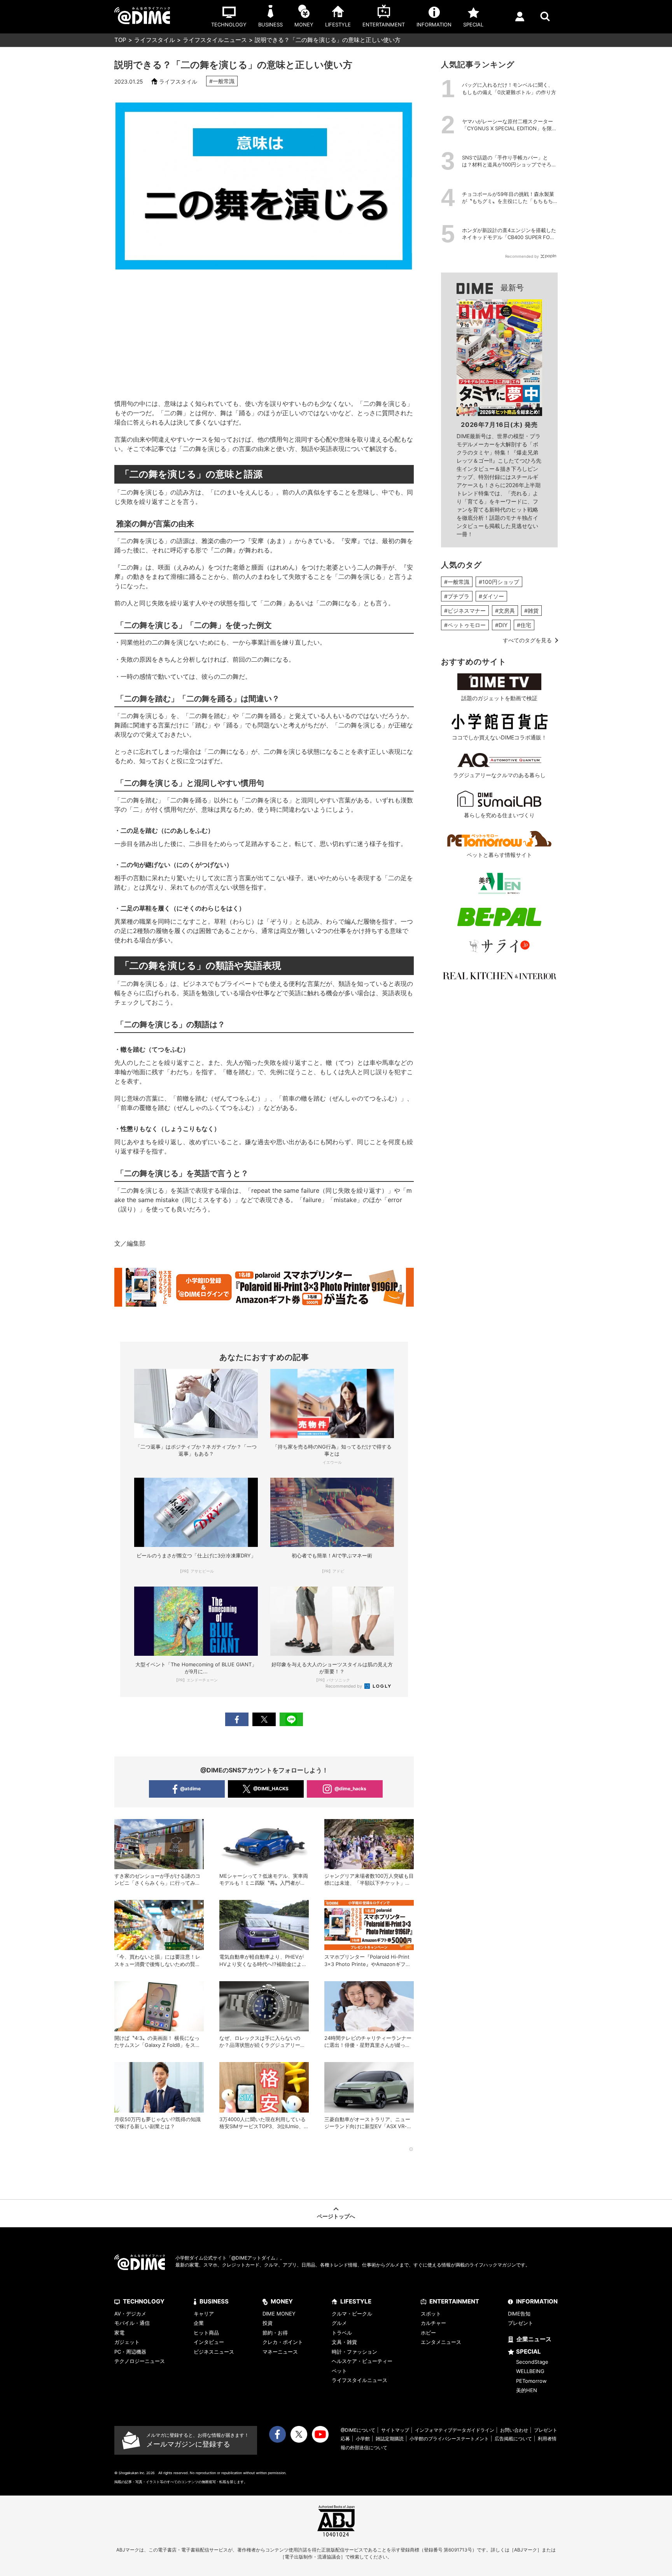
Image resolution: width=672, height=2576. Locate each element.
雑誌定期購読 (390, 2439)
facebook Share (237, 1719)
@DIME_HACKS (271, 1789)
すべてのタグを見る (527, 640)
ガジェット (127, 2342)
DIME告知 (519, 2314)
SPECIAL (528, 2351)
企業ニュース (534, 2339)
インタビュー (209, 2342)
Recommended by (344, 1686)
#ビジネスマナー (465, 611)
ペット (339, 2371)
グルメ (339, 2323)
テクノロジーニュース (140, 2361)
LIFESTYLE (356, 2301)
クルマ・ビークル (352, 2314)
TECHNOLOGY (144, 2301)
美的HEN (527, 2390)
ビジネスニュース (214, 2352)
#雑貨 (531, 611)
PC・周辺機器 (130, 2352)
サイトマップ (395, 2430)
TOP (120, 40)
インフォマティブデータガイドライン (455, 2430)
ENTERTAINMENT (454, 2301)
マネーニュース (280, 2352)
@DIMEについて (358, 2430)
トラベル (342, 2333)
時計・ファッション (354, 2352)
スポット (431, 2314)
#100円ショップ (499, 582)
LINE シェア (291, 1719)
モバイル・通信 (132, 2323)
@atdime (190, 1789)
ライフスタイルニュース (215, 40)
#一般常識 (222, 81)
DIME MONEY (279, 2314)
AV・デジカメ (130, 2314)
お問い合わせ (514, 2430)
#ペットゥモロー (465, 625)
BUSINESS (214, 2301)
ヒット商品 (206, 2333)
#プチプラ (457, 596)
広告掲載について (513, 2439)
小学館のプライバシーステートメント (449, 2439)
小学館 (363, 2439)
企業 (199, 2323)
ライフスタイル (155, 40)
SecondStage (532, 2362)
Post (264, 1719)
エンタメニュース (441, 2342)
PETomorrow (531, 2381)
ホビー (428, 2333)
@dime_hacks (350, 1789)
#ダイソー (491, 596)
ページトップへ (336, 2216)
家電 (119, 2333)
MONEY (282, 2301)
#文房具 (505, 611)
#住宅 (524, 625)
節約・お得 (275, 2333)
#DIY (501, 625)
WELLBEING (530, 2371)
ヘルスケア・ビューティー (362, 2361)
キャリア (204, 2314)
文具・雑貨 (344, 2342)
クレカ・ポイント (283, 2342)
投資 (268, 2323)
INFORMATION (537, 2301)
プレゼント (521, 2323)
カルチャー (433, 2323)
